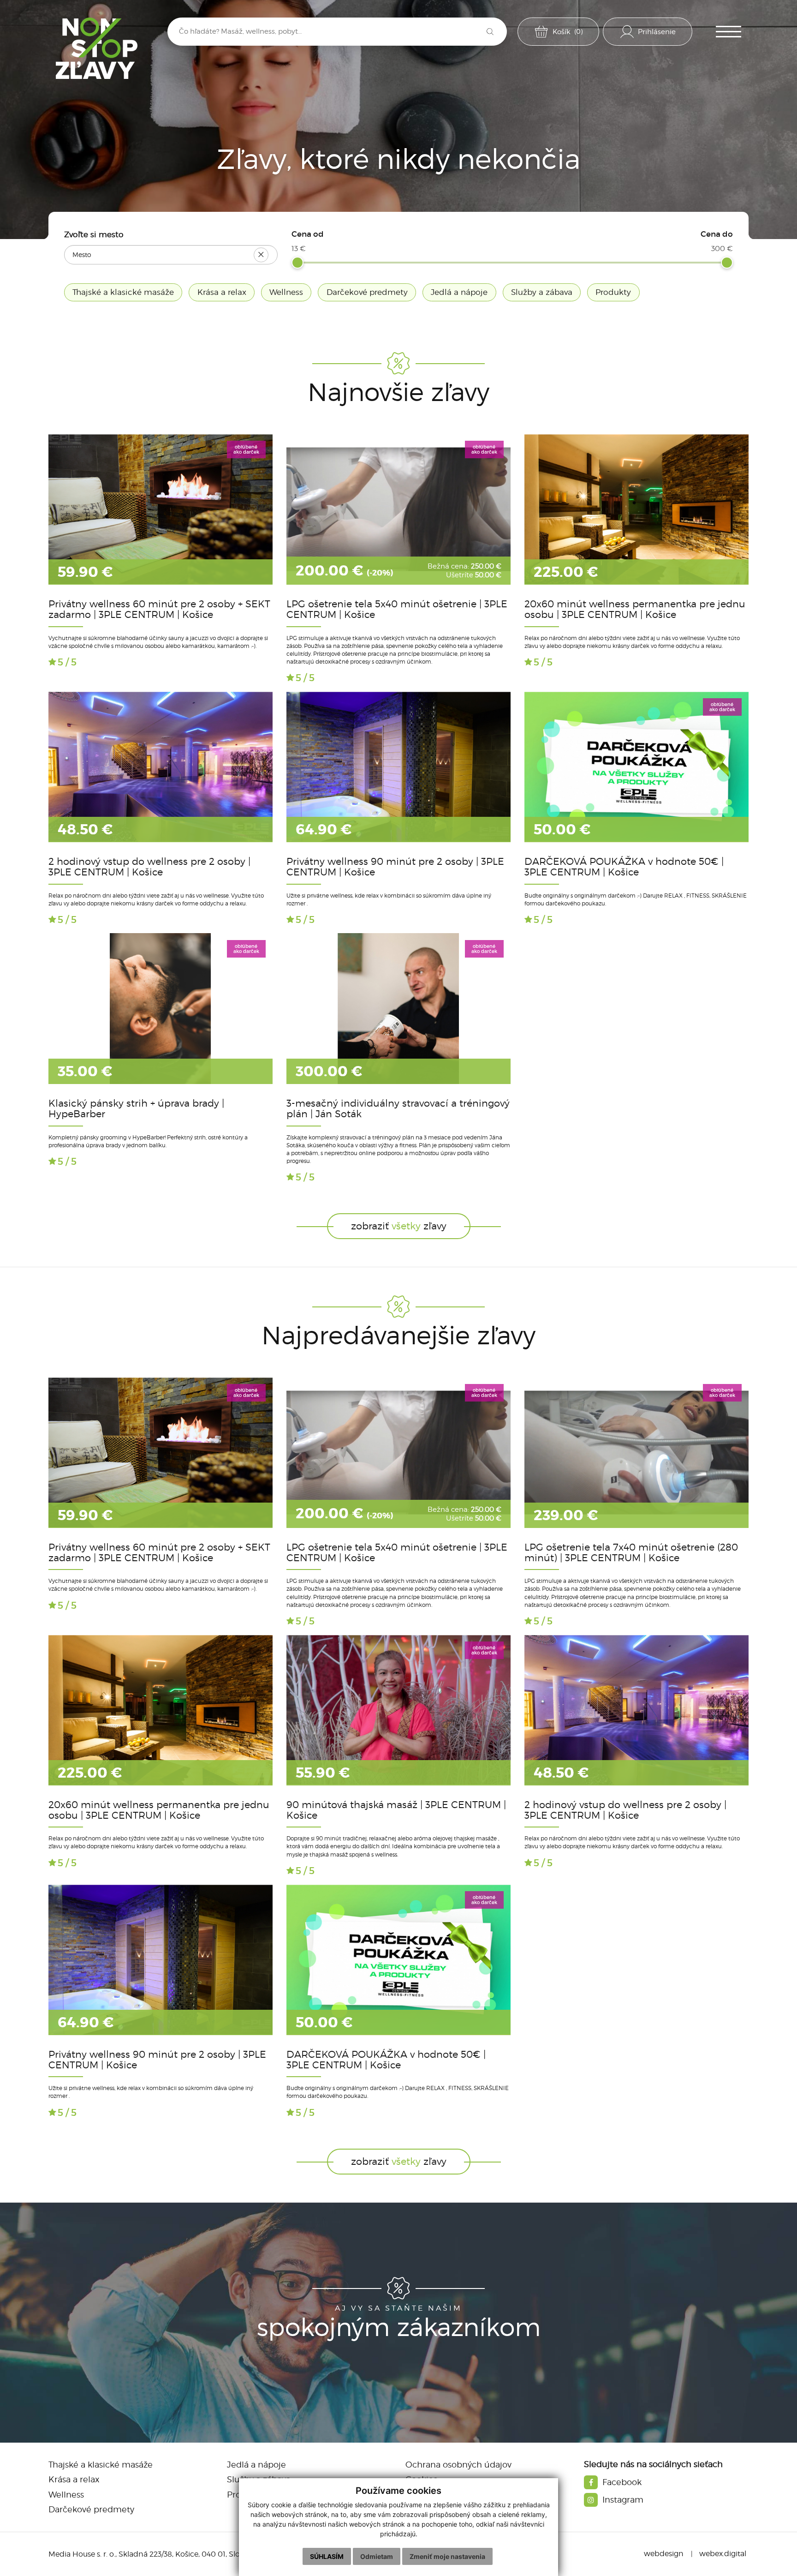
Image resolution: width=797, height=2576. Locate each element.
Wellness (66, 2495)
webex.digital (723, 2554)
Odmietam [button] (377, 2556)
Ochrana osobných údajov (458, 2465)
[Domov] (97, 48)
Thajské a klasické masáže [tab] (123, 292)
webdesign (664, 2554)
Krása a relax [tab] (222, 292)
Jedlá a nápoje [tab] (459, 292)
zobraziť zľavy (399, 1226)
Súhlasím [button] (327, 2556)
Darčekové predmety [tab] (367, 292)
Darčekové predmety (91, 2509)
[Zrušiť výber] (261, 255)
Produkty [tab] (613, 292)
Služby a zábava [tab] (542, 292)
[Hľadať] (490, 32)
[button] (729, 32)
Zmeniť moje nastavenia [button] (447, 2556)
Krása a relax (74, 2479)
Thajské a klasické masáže (101, 2465)
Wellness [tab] (286, 292)
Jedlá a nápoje (256, 2465)
